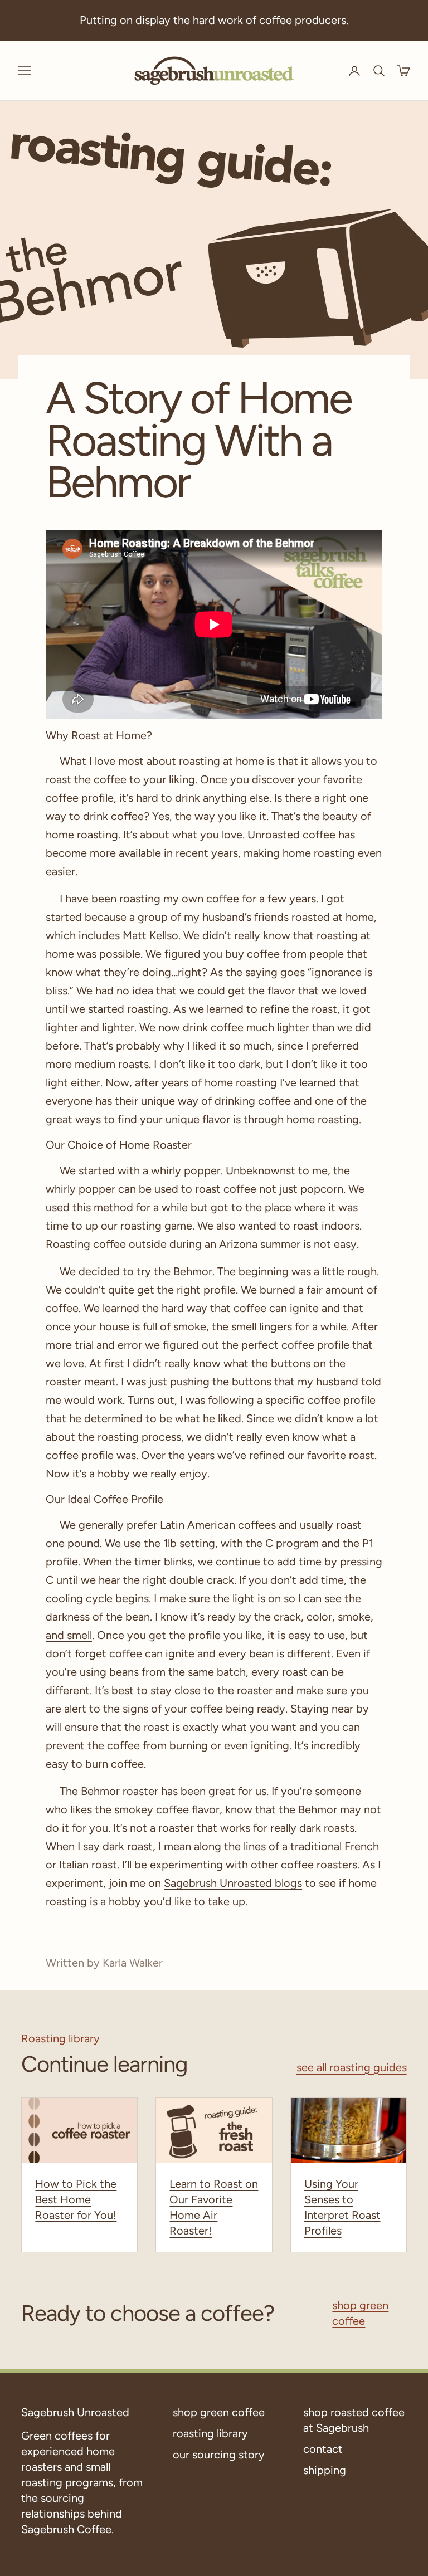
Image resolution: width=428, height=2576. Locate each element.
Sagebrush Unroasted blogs (233, 1883)
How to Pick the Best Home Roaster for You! (76, 2199)
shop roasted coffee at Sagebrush (354, 2420)
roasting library (210, 2433)
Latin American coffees (218, 1525)
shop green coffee (360, 2313)
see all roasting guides (352, 2067)
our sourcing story (219, 2455)
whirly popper (186, 1170)
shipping (325, 2470)
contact (323, 2449)
